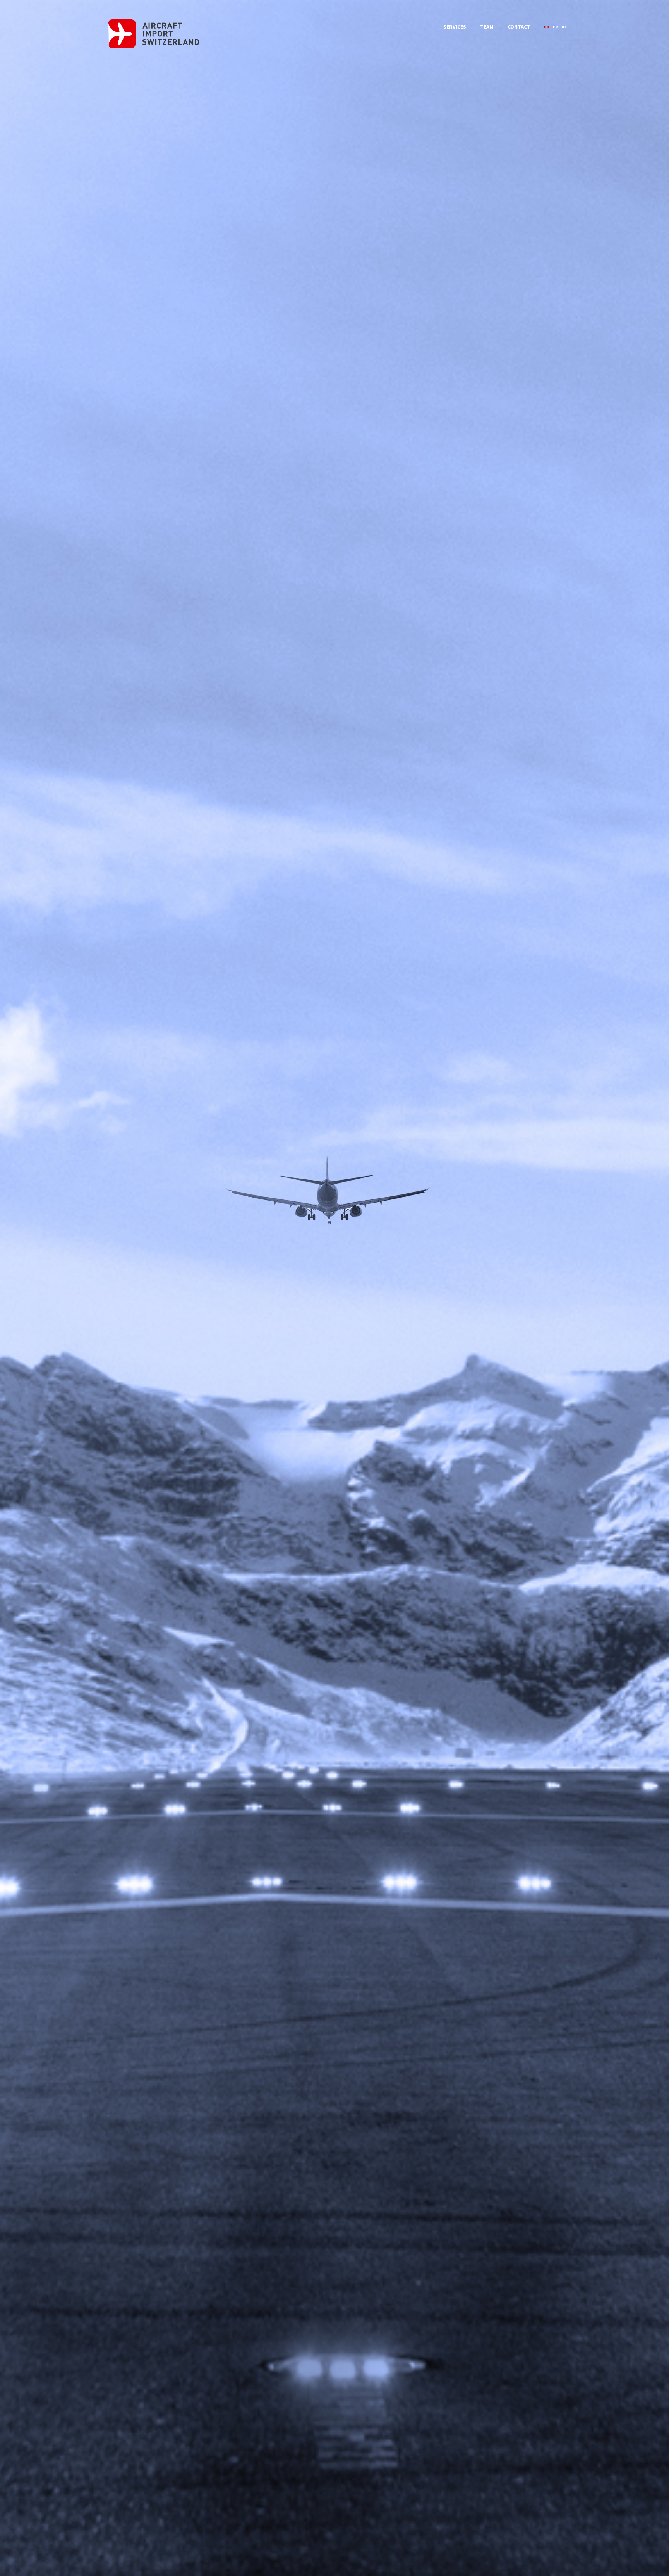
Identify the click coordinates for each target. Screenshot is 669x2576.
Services (455, 27)
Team (487, 27)
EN (546, 27)
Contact (519, 27)
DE (564, 27)
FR (555, 27)
